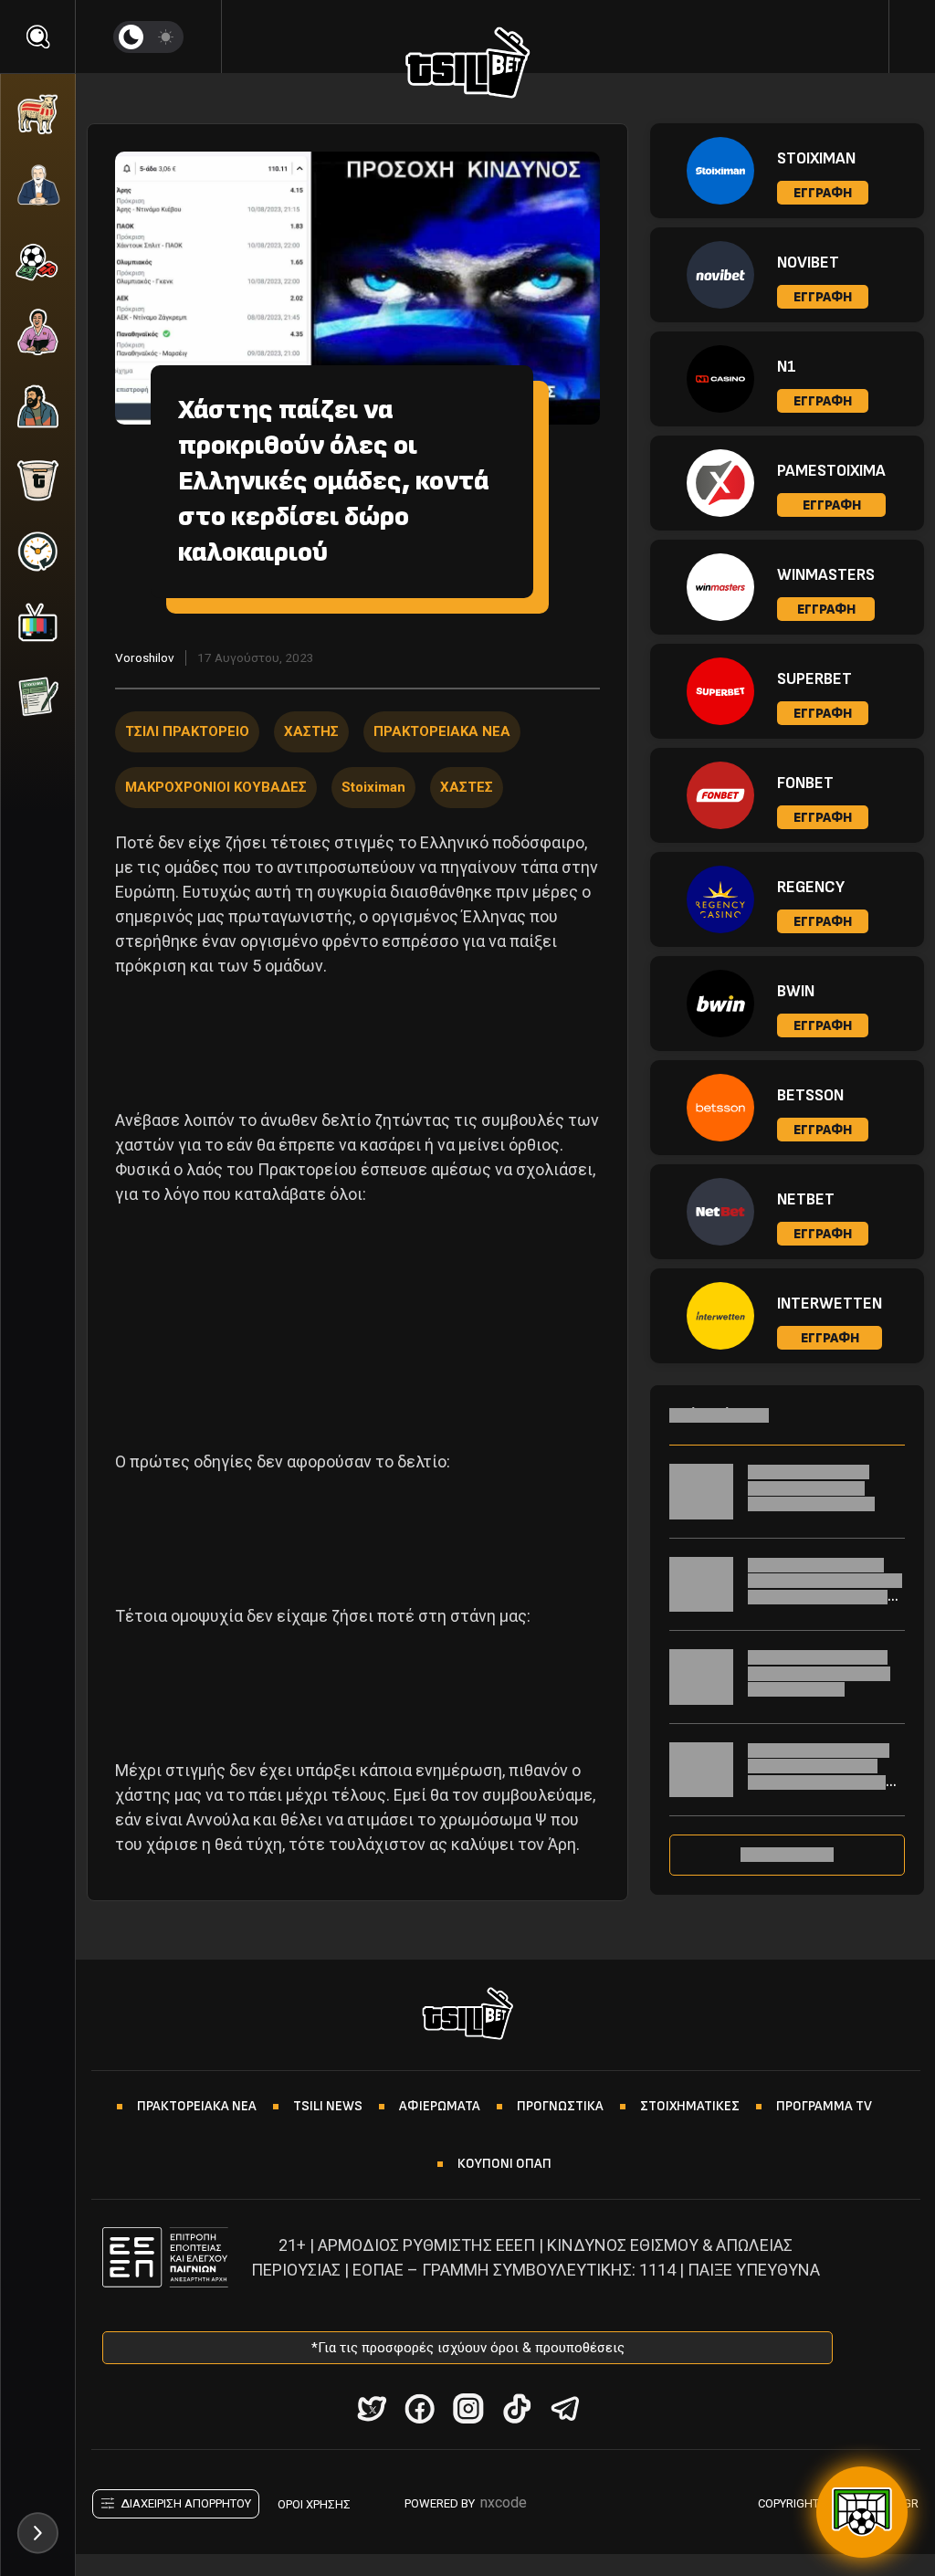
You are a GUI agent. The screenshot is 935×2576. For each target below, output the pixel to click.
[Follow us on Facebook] (420, 2408)
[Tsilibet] (468, 66)
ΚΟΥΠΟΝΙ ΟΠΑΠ (504, 2164)
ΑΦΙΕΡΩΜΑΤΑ (440, 2106)
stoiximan (373, 787)
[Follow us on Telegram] (565, 2408)
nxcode (504, 2502)
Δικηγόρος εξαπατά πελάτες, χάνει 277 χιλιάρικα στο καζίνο (811, 1488)
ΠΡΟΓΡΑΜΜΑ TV (824, 2106)
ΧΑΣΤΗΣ (311, 731)
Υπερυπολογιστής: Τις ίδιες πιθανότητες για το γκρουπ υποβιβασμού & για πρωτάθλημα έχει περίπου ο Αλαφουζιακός (825, 1597)
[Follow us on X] (371, 2408)
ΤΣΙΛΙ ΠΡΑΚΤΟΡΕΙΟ (187, 731)
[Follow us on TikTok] (516, 2408)
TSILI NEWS (328, 2106)
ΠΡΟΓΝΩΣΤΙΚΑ (560, 2106)
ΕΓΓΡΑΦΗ (823, 193)
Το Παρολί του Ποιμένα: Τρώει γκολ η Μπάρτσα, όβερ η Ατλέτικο (819, 1673)
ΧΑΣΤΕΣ (467, 787)
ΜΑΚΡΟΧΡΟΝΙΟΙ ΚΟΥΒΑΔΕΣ (216, 787)
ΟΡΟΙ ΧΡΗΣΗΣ (314, 2504)
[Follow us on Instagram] (468, 2408)
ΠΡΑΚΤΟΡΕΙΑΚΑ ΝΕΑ (442, 731)
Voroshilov (145, 657)
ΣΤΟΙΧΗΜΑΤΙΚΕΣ (690, 2106)
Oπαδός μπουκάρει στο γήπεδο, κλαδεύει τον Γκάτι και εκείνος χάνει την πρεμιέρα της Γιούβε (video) (823, 1782)
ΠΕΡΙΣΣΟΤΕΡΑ (787, 1855)
